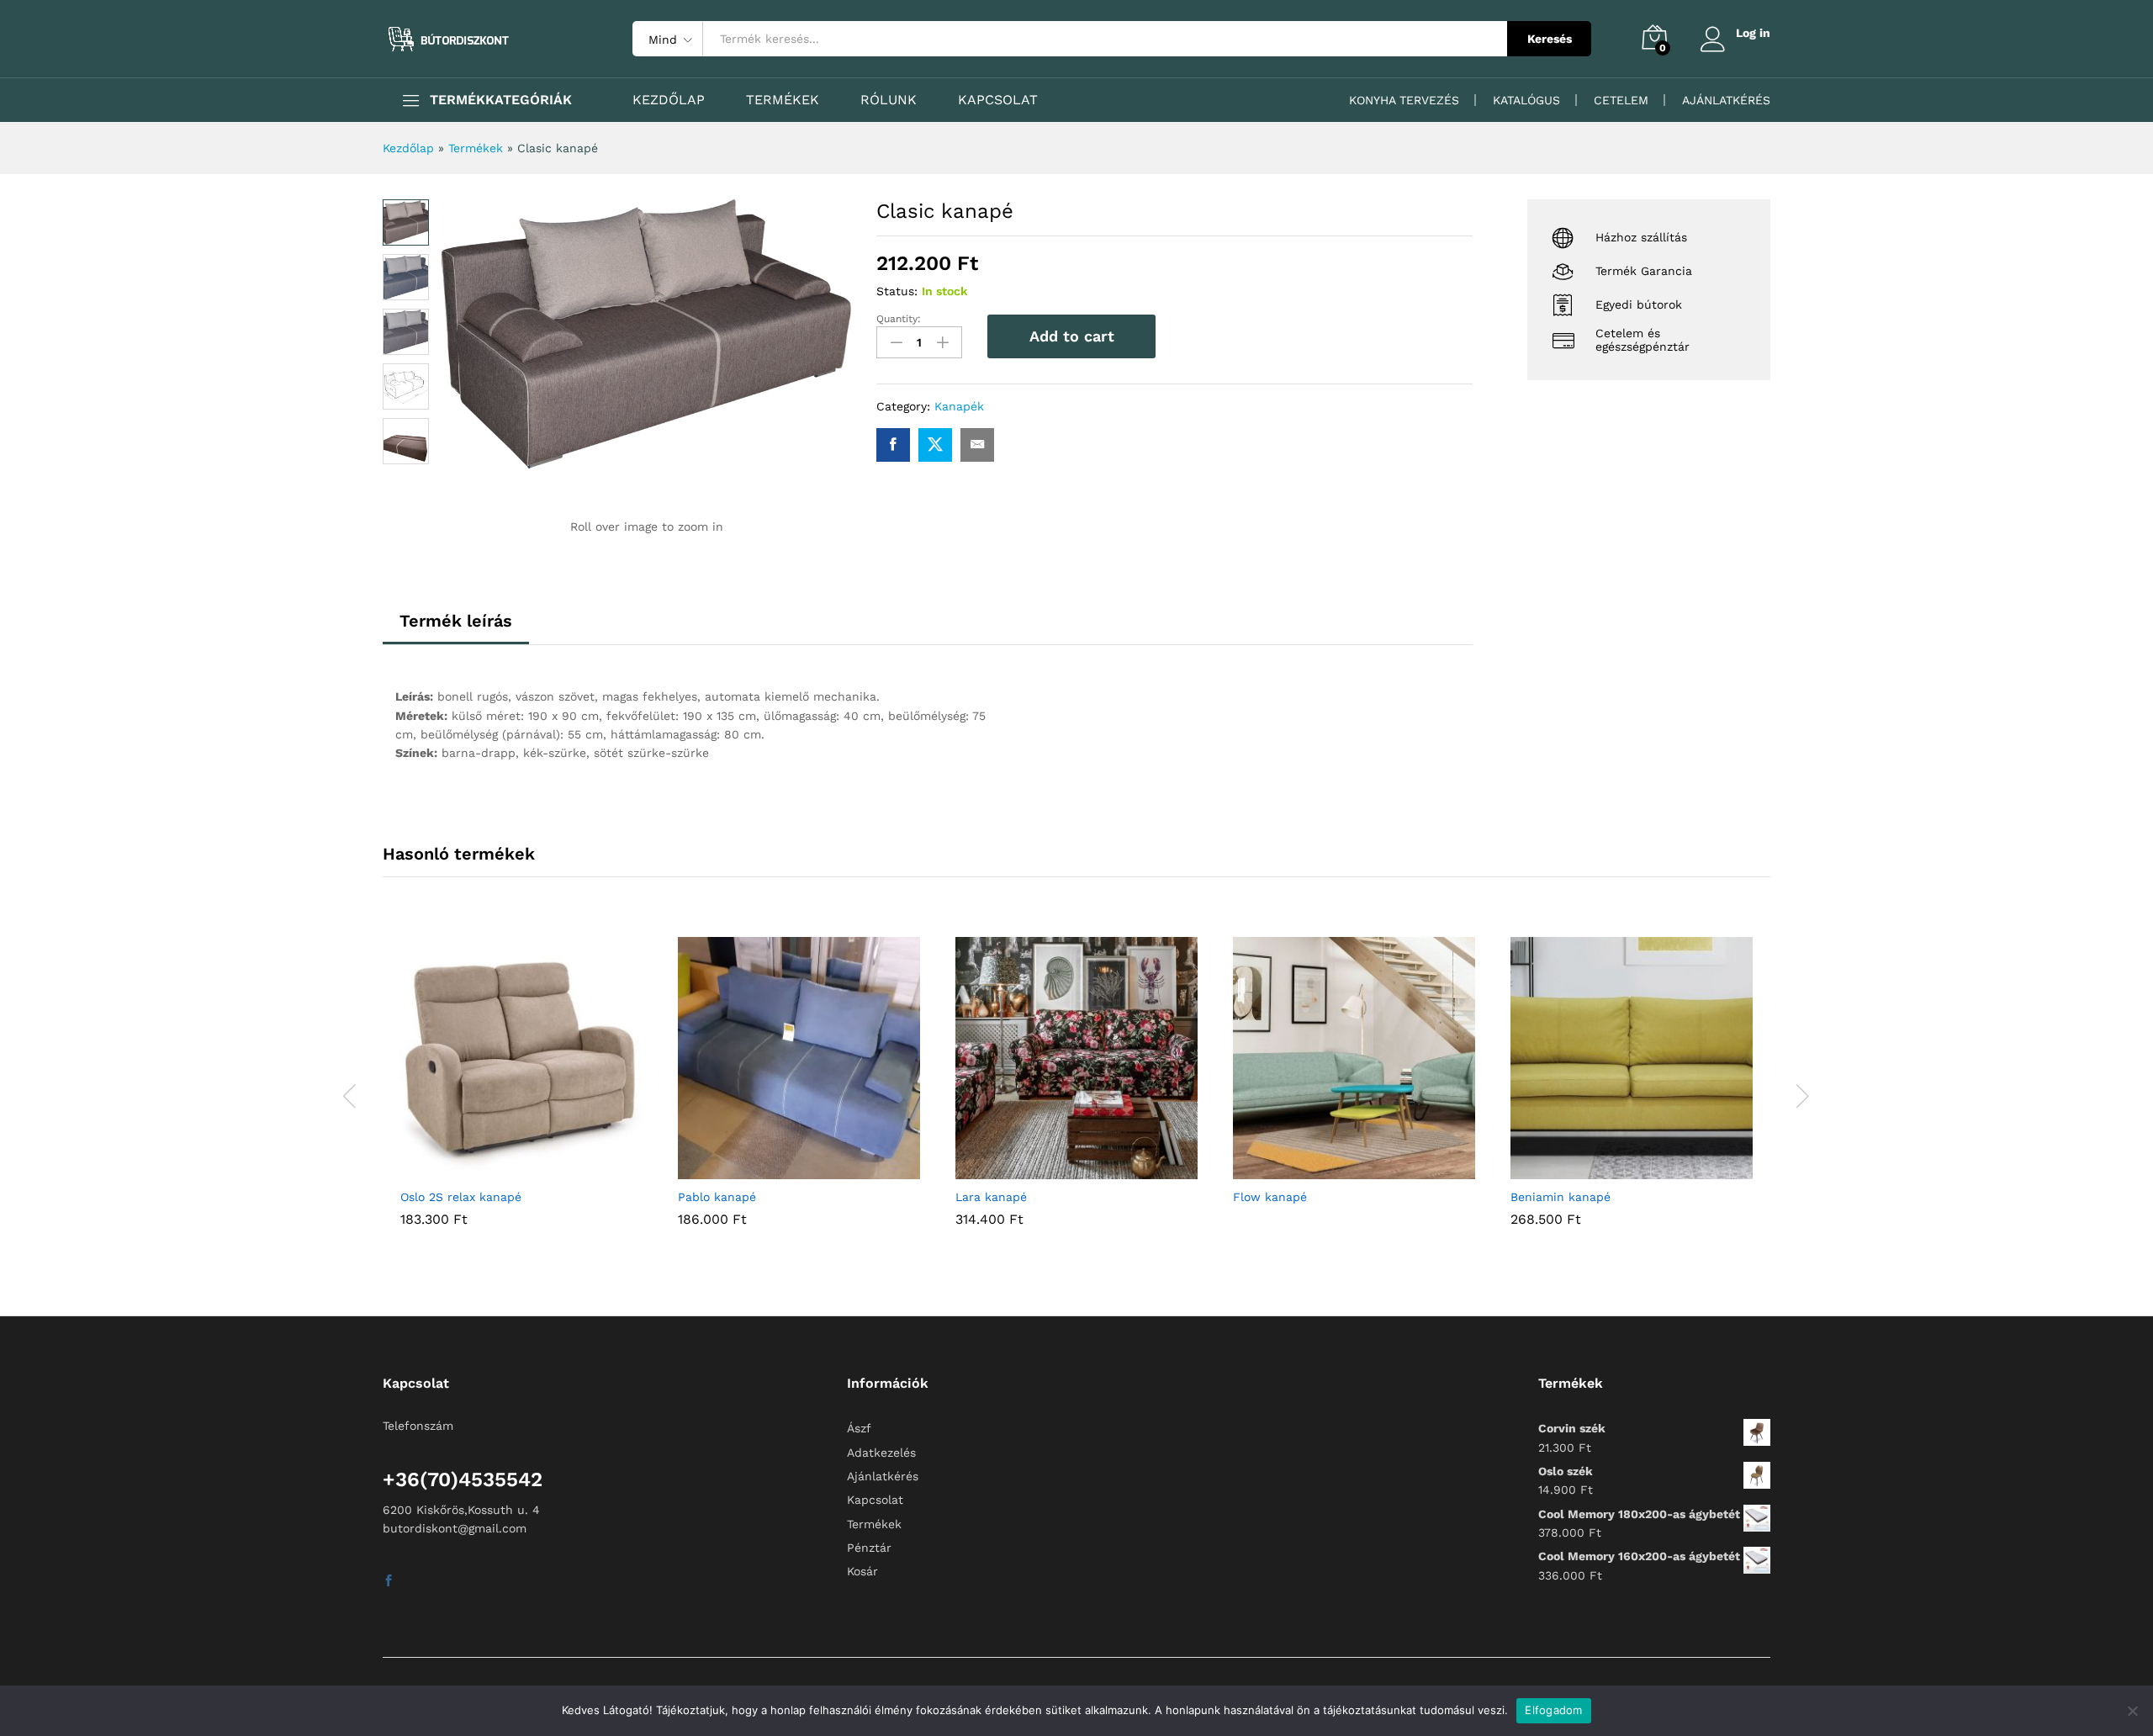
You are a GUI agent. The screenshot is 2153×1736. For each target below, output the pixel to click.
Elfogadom (1553, 1710)
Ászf (859, 1428)
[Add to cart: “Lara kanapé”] (1057, 1169)
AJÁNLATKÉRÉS (1726, 100)
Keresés (1550, 39)
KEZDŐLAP (669, 100)
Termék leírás (456, 621)
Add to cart (1072, 336)
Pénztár (869, 1548)
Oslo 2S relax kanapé (461, 1197)
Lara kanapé (991, 1197)
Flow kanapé (1270, 1197)
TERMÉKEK (783, 100)
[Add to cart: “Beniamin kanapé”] (1612, 1169)
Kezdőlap (408, 148)
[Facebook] (389, 1581)
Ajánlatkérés (883, 1476)
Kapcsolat (875, 1500)
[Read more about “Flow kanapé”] (1335, 1169)
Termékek (476, 148)
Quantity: (899, 319)
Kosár (862, 1571)
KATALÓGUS (1526, 100)
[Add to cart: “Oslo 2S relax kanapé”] (502, 1169)
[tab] (456, 628)
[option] (521, 1094)
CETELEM (1621, 100)
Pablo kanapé (717, 1197)
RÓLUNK (889, 100)
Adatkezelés (881, 1453)
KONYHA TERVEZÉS (1404, 100)
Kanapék (959, 406)
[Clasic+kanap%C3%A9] (935, 445)
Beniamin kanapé (1561, 1197)
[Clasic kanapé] (893, 445)
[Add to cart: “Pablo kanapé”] (780, 1169)
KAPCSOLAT (998, 100)
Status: (897, 291)
